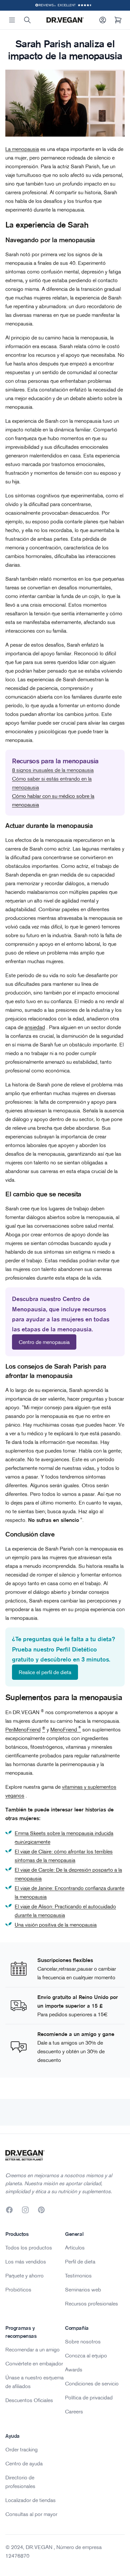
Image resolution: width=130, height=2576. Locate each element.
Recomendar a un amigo (32, 2349)
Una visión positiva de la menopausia (56, 1925)
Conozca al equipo (86, 2355)
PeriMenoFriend (23, 1729)
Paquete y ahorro (24, 2275)
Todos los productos (29, 2248)
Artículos (75, 2248)
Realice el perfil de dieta (45, 1672)
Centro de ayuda (24, 2463)
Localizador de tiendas (30, 2500)
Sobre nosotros (83, 2341)
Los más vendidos (26, 2261)
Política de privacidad (89, 2397)
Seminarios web (83, 2289)
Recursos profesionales (91, 2303)
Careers (74, 2411)
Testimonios (78, 2275)
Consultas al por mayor (31, 2514)
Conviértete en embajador (34, 2363)
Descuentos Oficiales (29, 2400)
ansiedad (35, 1027)
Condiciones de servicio (92, 2383)
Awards (74, 2369)
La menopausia (22, 149)
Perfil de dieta (80, 2261)
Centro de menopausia (44, 1342)
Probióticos (18, 2289)
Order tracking (21, 2449)
